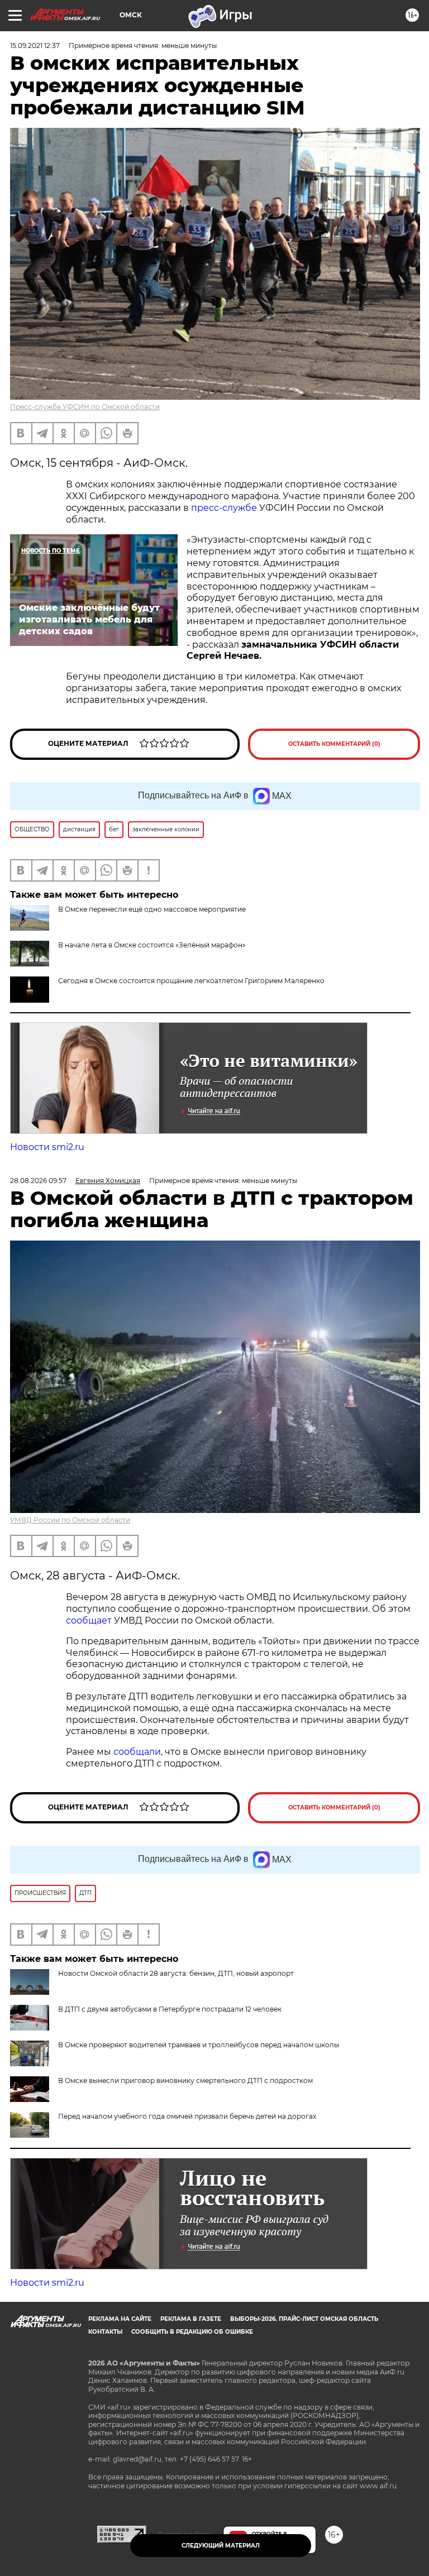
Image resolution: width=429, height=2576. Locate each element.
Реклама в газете (191, 2319)
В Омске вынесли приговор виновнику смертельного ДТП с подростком (185, 2081)
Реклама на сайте (120, 2319)
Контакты (105, 2332)
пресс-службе (224, 508)
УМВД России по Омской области (70, 1520)
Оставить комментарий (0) (334, 744)
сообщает (90, 1620)
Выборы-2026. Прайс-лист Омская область (304, 2319)
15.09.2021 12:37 (35, 46)
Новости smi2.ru (47, 1147)
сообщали (137, 1752)
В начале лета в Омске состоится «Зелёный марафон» (152, 945)
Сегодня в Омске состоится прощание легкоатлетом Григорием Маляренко (191, 981)
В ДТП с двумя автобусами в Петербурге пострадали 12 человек (170, 2009)
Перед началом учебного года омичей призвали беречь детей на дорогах (187, 2116)
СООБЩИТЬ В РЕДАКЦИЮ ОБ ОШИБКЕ (192, 2332)
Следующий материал (221, 2546)
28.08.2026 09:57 (38, 1181)
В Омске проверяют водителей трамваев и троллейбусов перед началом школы (199, 2045)
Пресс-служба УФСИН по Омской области (85, 407)
